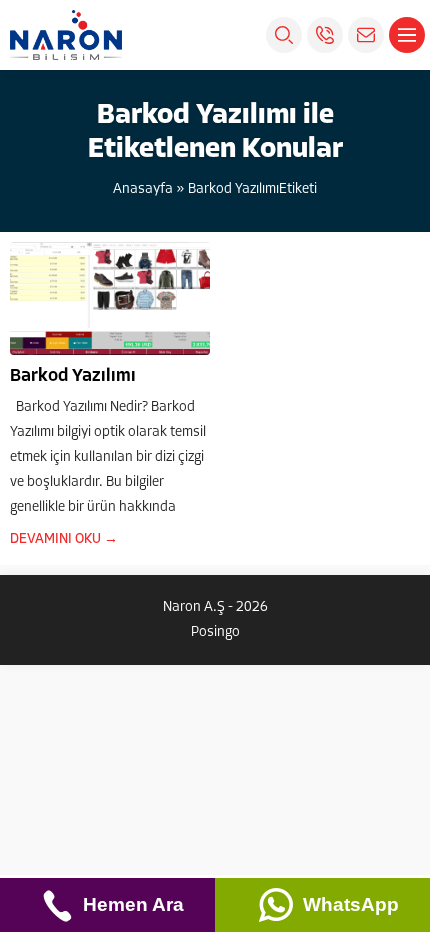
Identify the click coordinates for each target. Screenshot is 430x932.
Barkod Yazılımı (73, 377)
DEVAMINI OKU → (64, 539)
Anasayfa (143, 189)
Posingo (215, 632)
